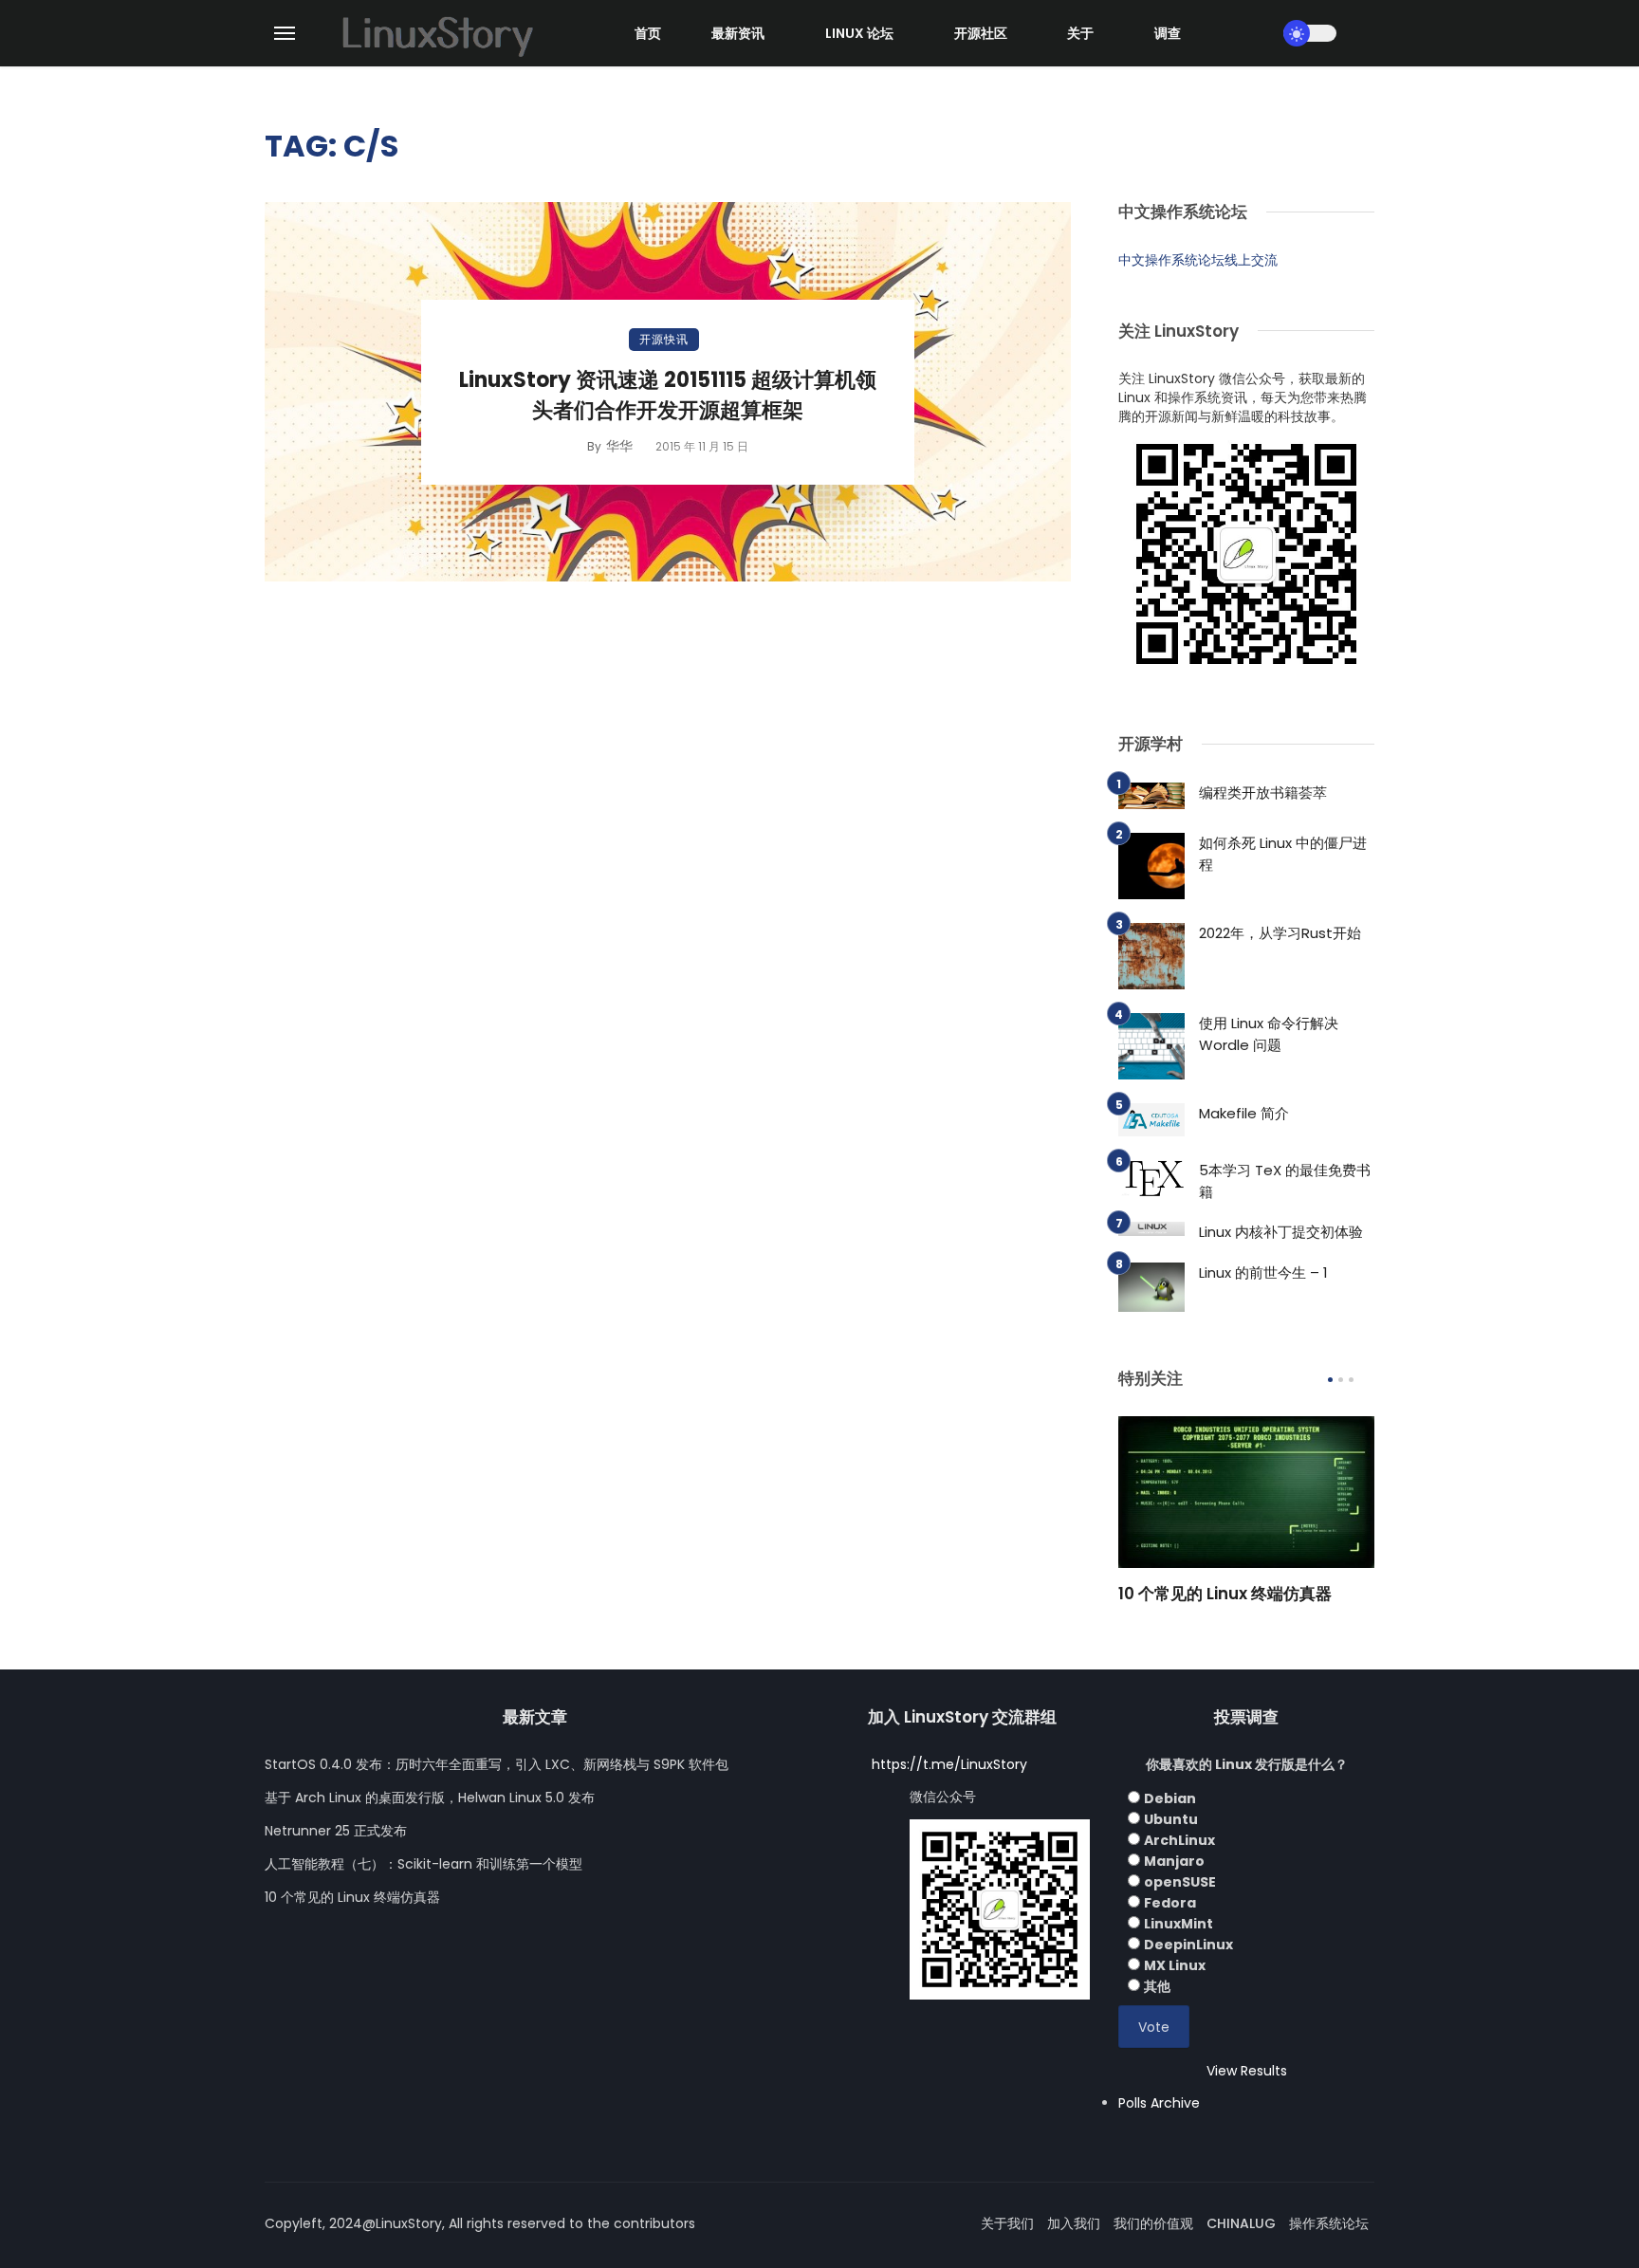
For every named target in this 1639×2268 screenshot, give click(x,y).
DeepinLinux (1188, 1945)
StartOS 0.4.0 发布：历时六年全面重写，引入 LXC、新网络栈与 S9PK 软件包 (497, 1764)
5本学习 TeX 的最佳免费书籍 (1285, 1181)
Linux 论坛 (859, 33)
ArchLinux (1179, 1840)
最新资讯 (738, 33)
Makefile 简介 (1244, 1113)
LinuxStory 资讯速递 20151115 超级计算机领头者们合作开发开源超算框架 (668, 396)
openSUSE (1180, 1882)
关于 (1080, 33)
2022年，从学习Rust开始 (1280, 933)
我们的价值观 (1153, 2223)
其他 (1157, 1986)
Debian (1170, 1798)
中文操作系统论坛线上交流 (1198, 260)
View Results (1247, 2071)
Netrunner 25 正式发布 (336, 1831)
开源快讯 (664, 339)
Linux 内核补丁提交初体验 (1281, 1232)
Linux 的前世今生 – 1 (1263, 1272)
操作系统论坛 (1329, 2223)
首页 (648, 33)
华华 (619, 446)
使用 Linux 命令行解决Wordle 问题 (1269, 1034)
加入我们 (1074, 2223)
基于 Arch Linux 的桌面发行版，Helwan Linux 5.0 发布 (430, 1798)
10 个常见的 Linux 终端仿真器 (1225, 1594)
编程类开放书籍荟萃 (1263, 793)
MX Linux (1175, 1965)
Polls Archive (1159, 2103)
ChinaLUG (1241, 2223)
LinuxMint (1179, 1924)
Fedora (1170, 1903)
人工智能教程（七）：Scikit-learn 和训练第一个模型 (424, 1864)
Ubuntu (1171, 1819)
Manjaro (1174, 1861)
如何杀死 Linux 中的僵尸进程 (1283, 854)
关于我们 (1007, 2223)
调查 (1168, 33)
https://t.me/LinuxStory (949, 1764)
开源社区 (981, 33)
